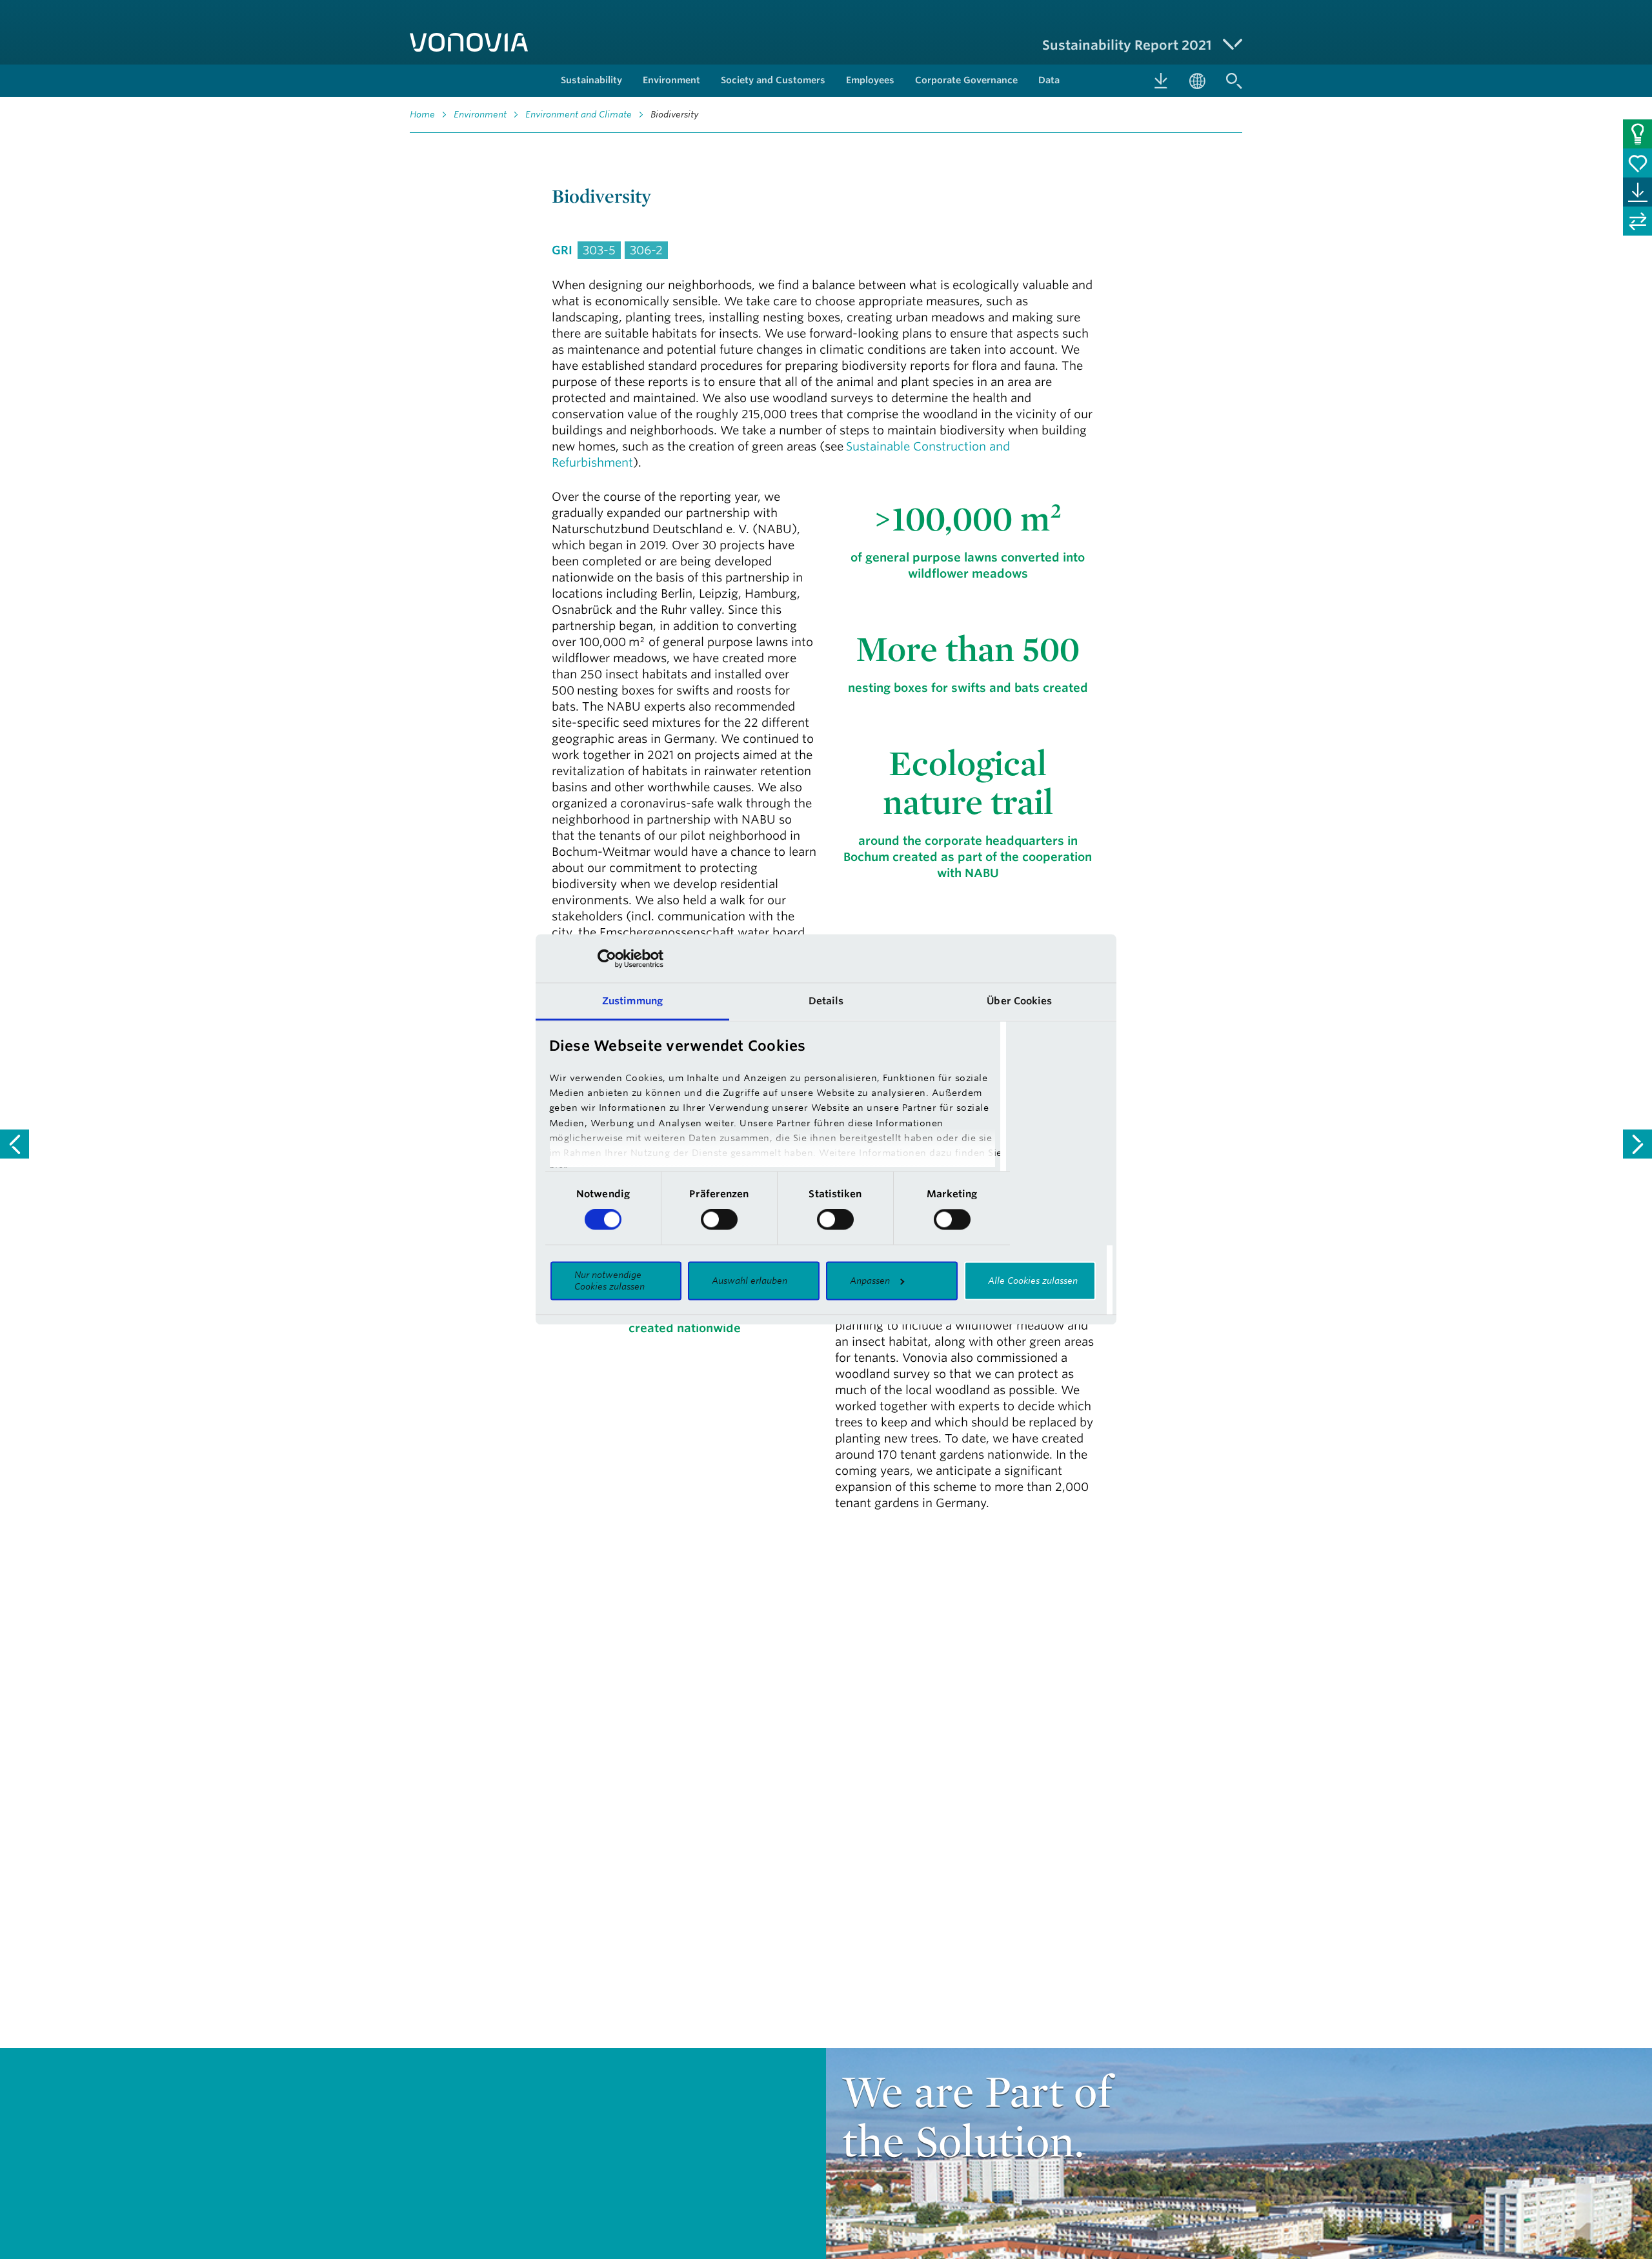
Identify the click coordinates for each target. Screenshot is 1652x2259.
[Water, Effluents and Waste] (1637, 1144)
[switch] (719, 1220)
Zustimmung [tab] (632, 1001)
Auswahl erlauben (750, 1281)
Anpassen (870, 1281)
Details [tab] (826, 1001)
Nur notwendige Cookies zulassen (609, 1281)
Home (422, 114)
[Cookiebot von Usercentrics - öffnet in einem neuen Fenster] (607, 958)
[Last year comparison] (1637, 221)
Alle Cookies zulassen (1033, 1281)
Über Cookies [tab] (1019, 1001)
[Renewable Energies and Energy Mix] (15, 1144)
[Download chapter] (1637, 192)
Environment (480, 114)
